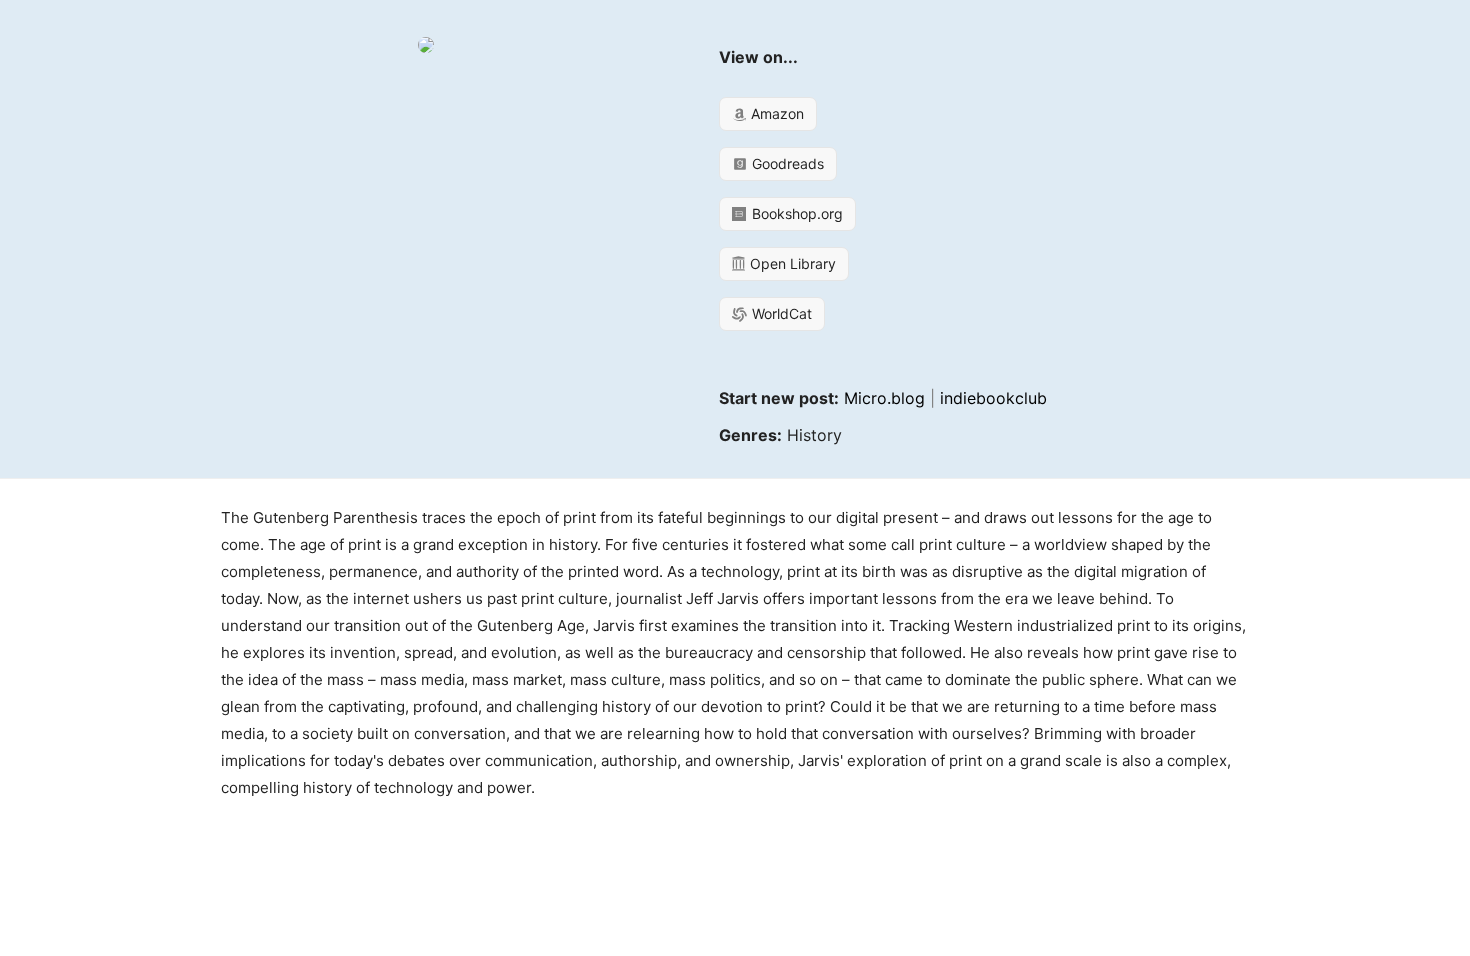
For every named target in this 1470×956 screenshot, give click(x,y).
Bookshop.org (795, 213)
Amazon (775, 113)
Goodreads (786, 163)
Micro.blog (884, 398)
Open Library (791, 263)
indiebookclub (993, 398)
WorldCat (780, 313)
